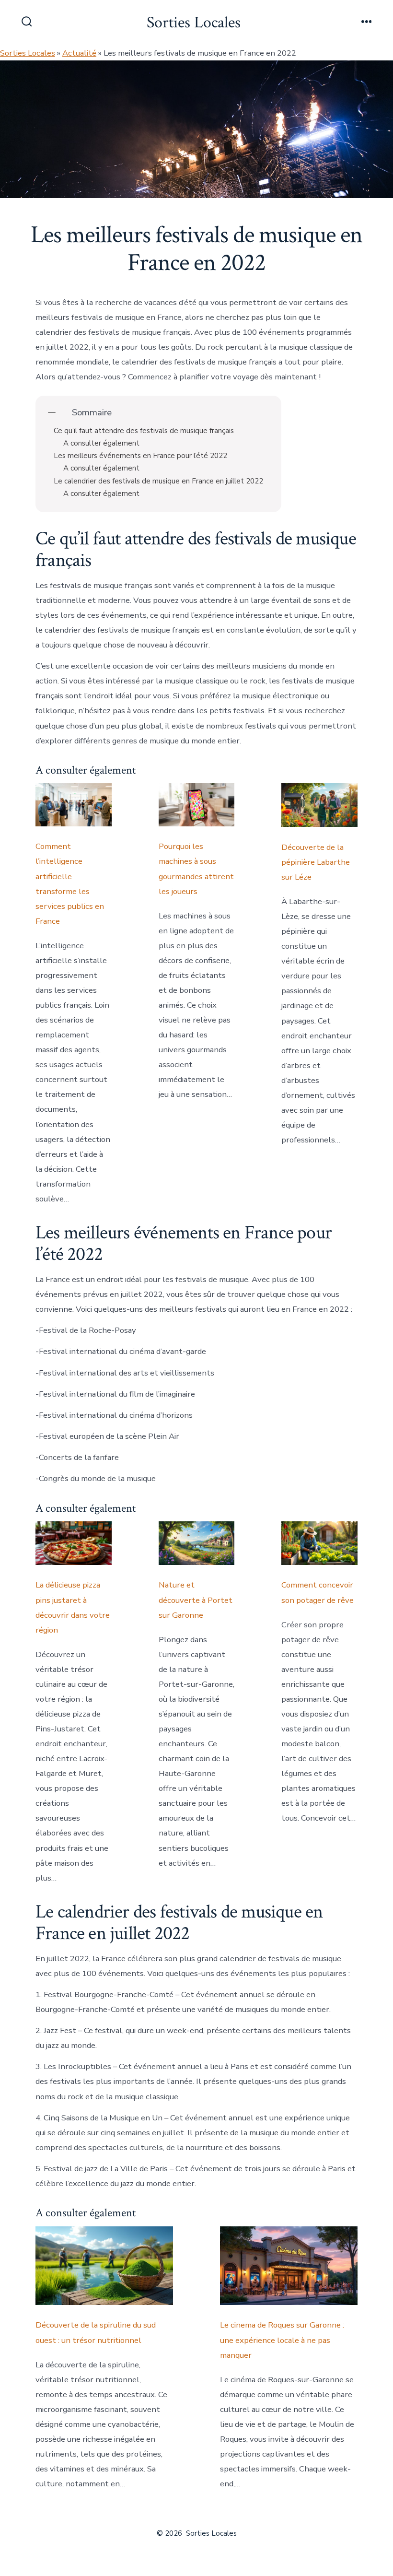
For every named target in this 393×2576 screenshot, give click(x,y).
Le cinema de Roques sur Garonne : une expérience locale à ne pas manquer (282, 2340)
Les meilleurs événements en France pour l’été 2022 (140, 456)
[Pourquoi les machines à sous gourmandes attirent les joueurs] (197, 805)
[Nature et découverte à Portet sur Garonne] (197, 1543)
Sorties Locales (28, 53)
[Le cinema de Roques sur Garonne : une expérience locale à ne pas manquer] (289, 2266)
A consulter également (101, 443)
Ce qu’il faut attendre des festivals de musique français (144, 431)
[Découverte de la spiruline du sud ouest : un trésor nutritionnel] (104, 2266)
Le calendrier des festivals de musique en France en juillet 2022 (158, 481)
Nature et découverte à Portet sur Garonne (196, 1600)
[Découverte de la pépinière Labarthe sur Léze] (319, 805)
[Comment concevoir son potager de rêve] (319, 1543)
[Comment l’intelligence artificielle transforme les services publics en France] (74, 805)
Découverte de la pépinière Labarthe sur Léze (316, 862)
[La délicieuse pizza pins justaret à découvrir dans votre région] (74, 1543)
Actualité (79, 53)
